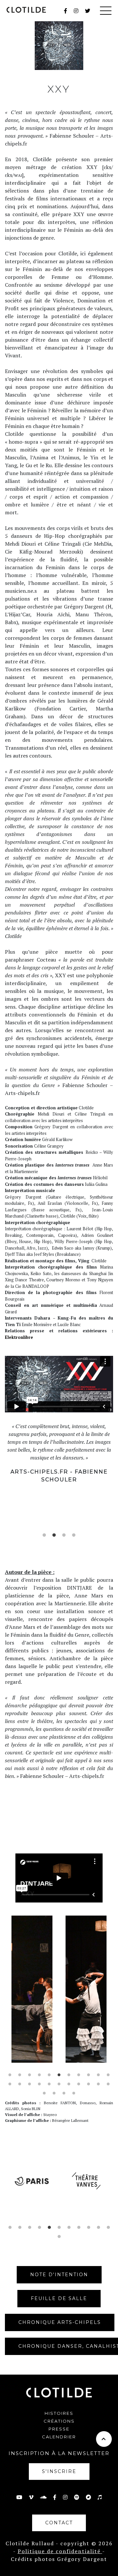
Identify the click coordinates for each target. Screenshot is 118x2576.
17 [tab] (59, 2084)
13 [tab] (20, 2084)
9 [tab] (88, 2075)
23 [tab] (44, 2093)
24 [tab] (54, 2093)
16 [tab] (49, 2084)
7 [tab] (69, 2075)
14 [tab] (29, 2084)
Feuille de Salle (59, 2298)
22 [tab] (108, 2084)
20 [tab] (88, 2084)
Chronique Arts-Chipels (60, 2322)
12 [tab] (10, 2084)
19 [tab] (79, 2084)
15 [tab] (39, 2084)
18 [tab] (69, 2084)
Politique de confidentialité (60, 2551)
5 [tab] (49, 2075)
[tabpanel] (59, 1453)
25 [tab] (64, 2093)
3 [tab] (64, 1535)
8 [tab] (79, 2075)
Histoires (59, 2413)
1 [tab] (44, 1535)
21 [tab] (98, 2084)
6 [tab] (59, 2075)
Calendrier (59, 2437)
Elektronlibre (19, 1337)
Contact (59, 2523)
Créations (59, 2421)
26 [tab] (74, 2093)
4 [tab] (74, 1535)
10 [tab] (98, 2075)
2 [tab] (54, 1535)
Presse (59, 2429)
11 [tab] (108, 2075)
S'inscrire (59, 2471)
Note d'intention (59, 2275)
